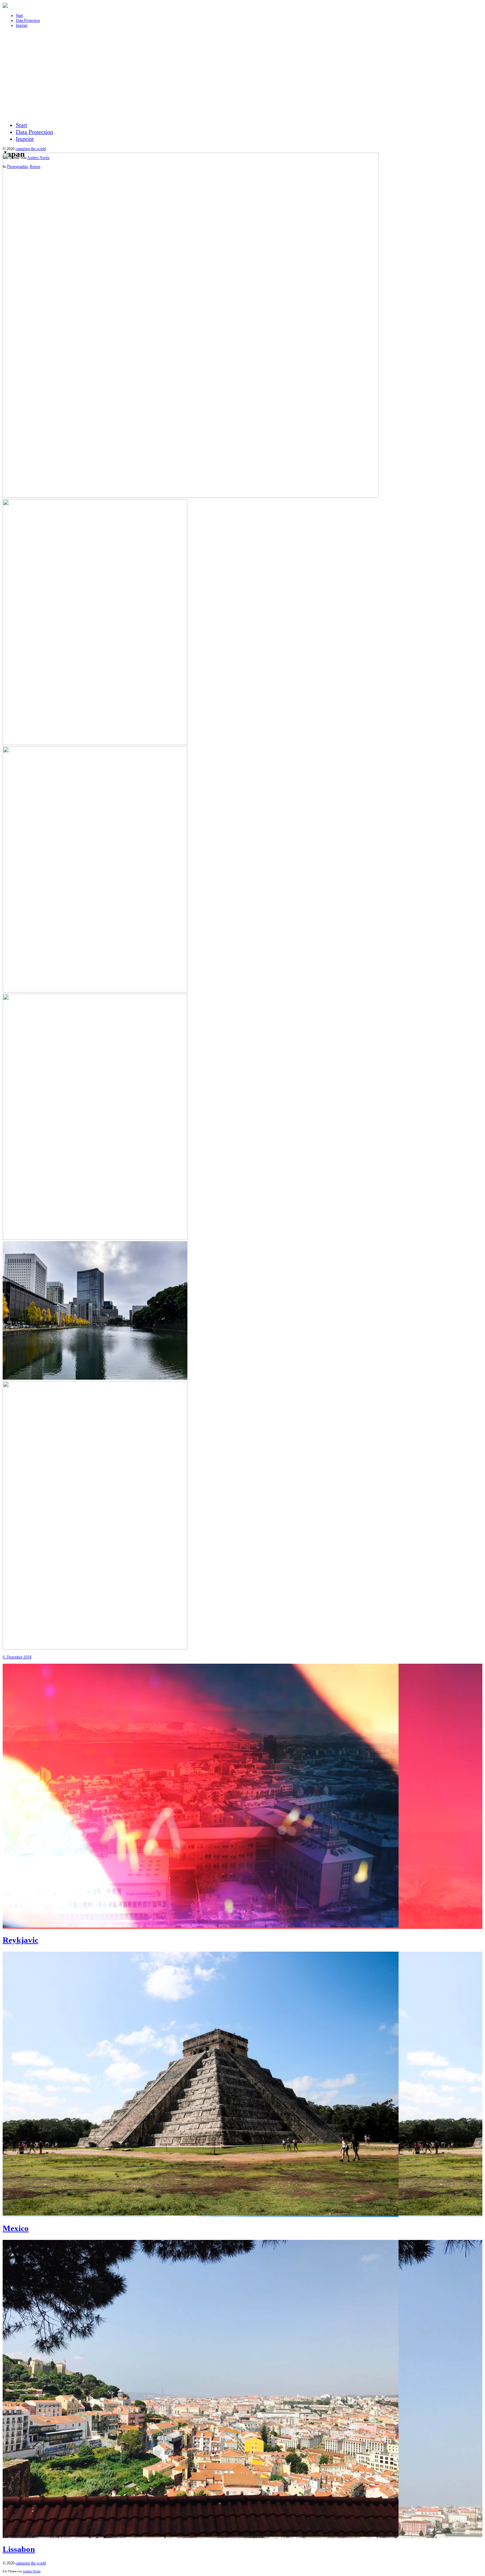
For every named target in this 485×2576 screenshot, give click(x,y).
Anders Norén (32, 2571)
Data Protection (28, 20)
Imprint (22, 25)
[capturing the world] (5, 7)
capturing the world (31, 149)
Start (19, 16)
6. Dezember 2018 (17, 1657)
